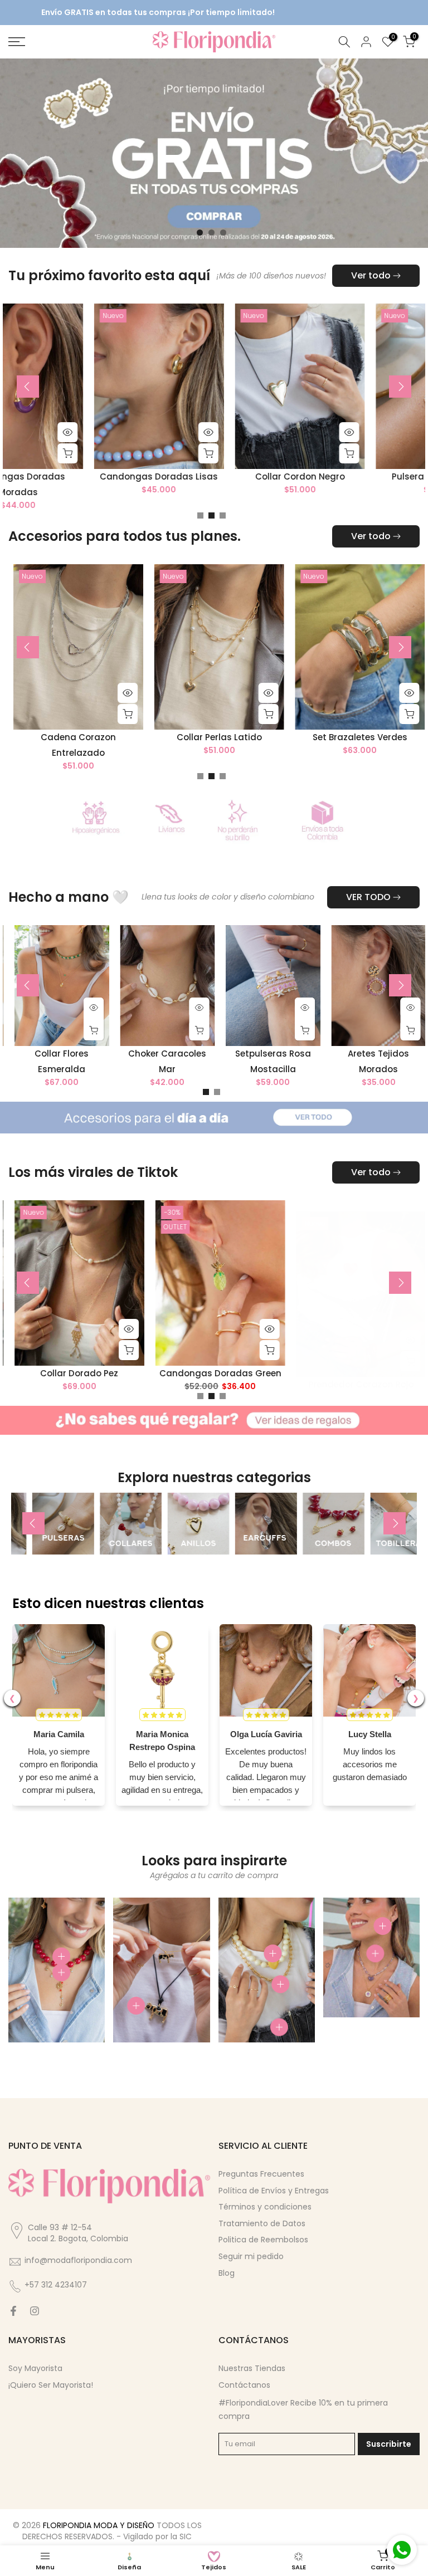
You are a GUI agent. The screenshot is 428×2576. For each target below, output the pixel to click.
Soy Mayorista (35, 2368)
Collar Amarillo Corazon (94, 477)
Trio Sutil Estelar (235, 477)
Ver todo (371, 275)
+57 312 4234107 (56, 2285)
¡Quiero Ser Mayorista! (51, 2385)
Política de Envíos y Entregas (274, 2191)
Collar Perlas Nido (235, 738)
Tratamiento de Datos (262, 2223)
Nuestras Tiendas (252, 2368)
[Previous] (28, 387)
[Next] (400, 387)
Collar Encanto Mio (94, 738)
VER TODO (368, 897)
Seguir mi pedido (251, 2256)
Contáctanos (244, 2385)
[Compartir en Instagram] (35, 2311)
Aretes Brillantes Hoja (376, 738)
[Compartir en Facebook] (13, 2311)
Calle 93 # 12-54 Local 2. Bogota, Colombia (78, 2233)
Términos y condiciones (265, 2207)
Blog (227, 2273)
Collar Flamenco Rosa (94, 1373)
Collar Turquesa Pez (376, 1373)
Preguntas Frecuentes (261, 2174)
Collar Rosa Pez (235, 1373)
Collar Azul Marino (376, 477)
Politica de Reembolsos (263, 2240)
